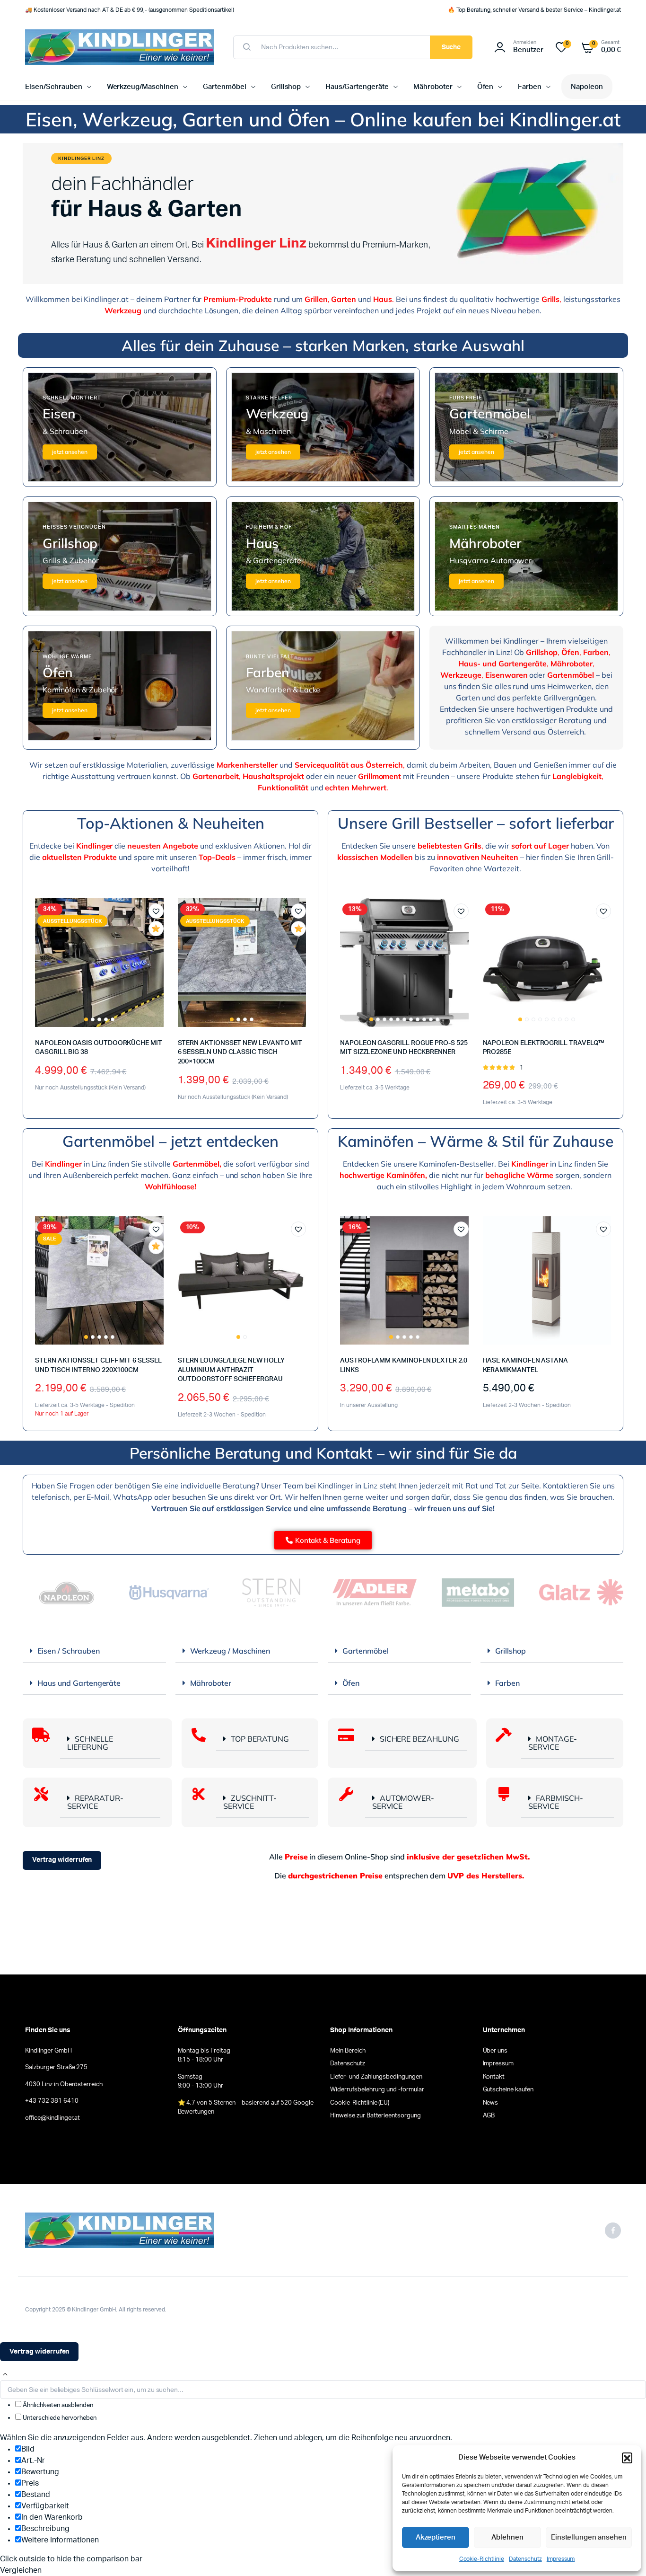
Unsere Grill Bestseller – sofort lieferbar (476, 823)
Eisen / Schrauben (69, 1651)
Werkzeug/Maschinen (143, 87)
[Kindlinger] (120, 47)
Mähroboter (433, 87)
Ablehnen (507, 2537)
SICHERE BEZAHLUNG (420, 1739)
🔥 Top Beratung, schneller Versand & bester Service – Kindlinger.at (534, 10)
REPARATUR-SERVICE (95, 1802)
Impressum (561, 2559)
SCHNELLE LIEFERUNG (90, 1743)
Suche (451, 47)
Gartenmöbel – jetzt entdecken (170, 1141)
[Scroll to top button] (5, 2374)
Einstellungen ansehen (589, 2537)
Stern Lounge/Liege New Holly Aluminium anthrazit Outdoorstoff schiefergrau (231, 1370)
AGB (489, 2116)
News (491, 2103)
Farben (530, 87)
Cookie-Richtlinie (482, 2559)
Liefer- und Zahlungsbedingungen (376, 2077)
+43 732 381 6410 (52, 2101)
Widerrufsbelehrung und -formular (377, 2090)
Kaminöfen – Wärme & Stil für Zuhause (476, 1141)
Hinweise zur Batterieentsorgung (375, 2116)
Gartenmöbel (225, 87)
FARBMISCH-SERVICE (556, 1802)
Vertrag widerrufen (62, 1860)
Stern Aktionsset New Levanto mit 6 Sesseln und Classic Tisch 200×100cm (240, 1052)
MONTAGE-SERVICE (553, 1743)
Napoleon (587, 87)
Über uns (495, 2051)
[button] (627, 2458)
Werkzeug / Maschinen (230, 1651)
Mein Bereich (348, 2051)
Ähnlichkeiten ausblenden (57, 2405)
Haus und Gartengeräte (79, 1683)
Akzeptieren (436, 2537)
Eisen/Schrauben (54, 87)
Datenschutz (525, 2559)
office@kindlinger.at (52, 2118)
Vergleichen (161, 946)
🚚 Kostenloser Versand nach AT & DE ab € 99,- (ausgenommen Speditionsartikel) (130, 10)
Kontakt (494, 2077)
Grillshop (286, 87)
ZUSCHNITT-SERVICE (250, 1802)
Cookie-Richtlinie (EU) (360, 2103)
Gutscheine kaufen (508, 2090)
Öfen (485, 87)
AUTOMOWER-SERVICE (403, 1802)
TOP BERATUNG (260, 1739)
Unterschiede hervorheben (59, 2418)
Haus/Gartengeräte (357, 87)
